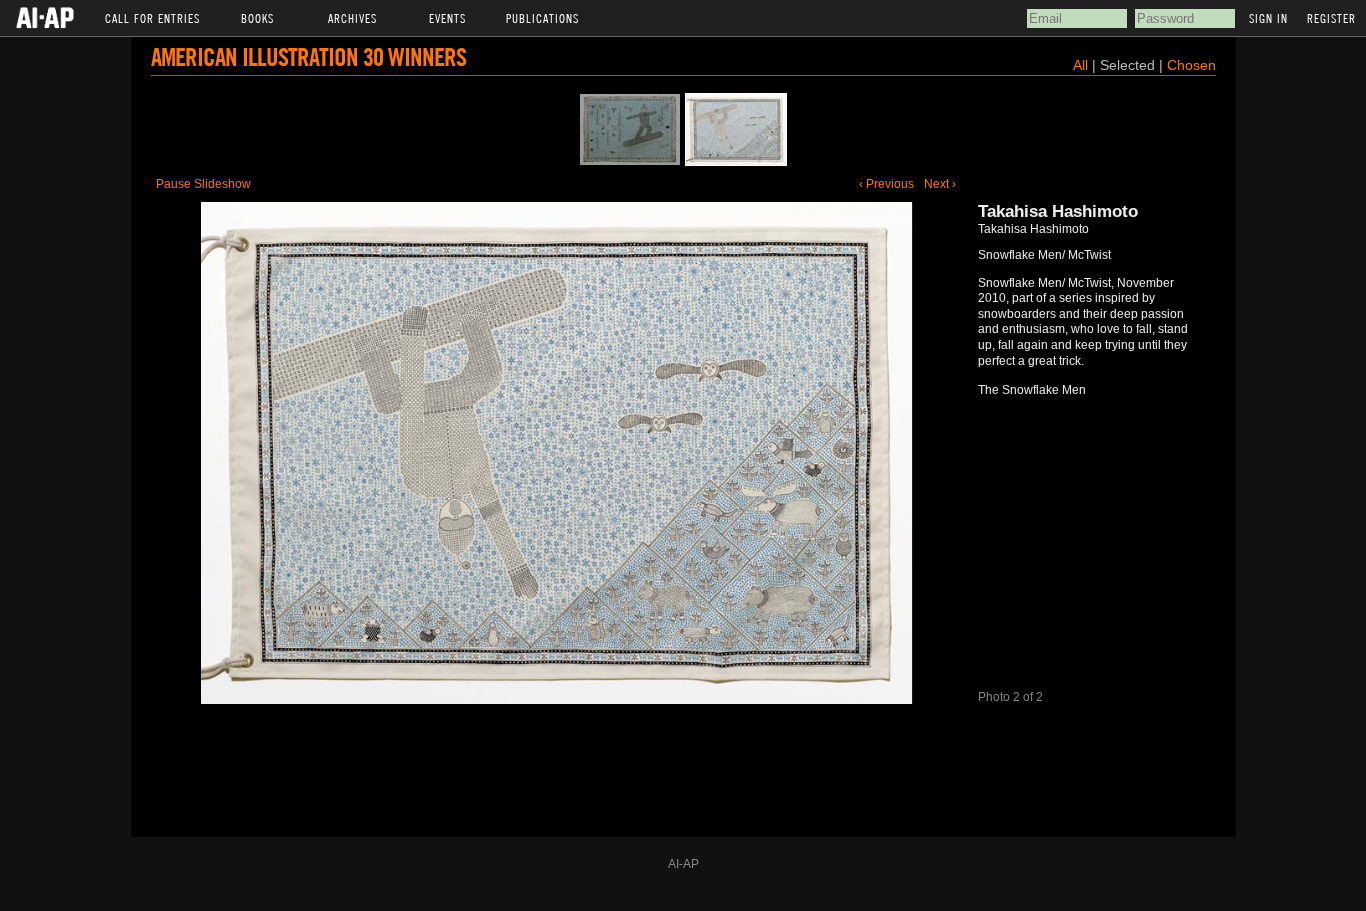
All (1080, 65)
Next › (940, 184)
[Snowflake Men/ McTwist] (736, 129)
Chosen (1191, 65)
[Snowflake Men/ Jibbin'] (630, 129)
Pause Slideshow (203, 184)
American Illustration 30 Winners (308, 56)
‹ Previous (886, 184)
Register (1331, 18)
